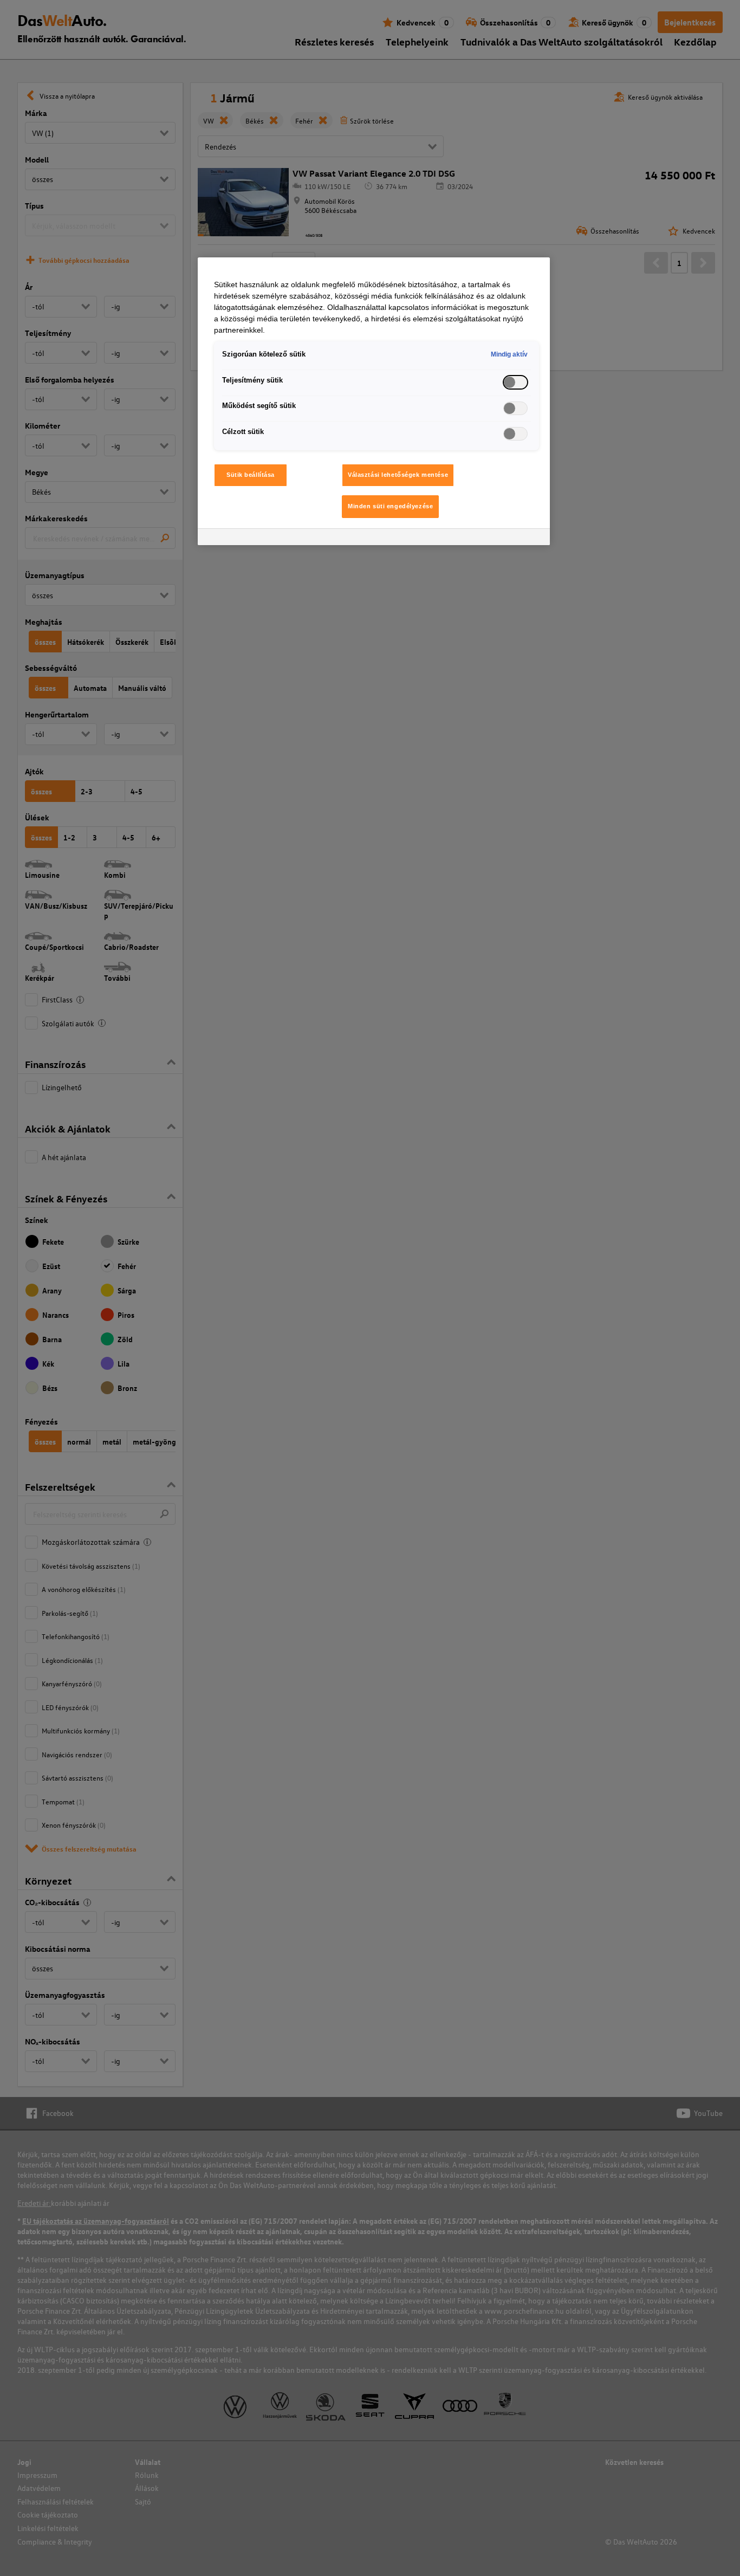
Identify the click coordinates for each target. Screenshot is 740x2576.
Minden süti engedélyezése (390, 506)
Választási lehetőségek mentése (398, 475)
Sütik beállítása (251, 475)
